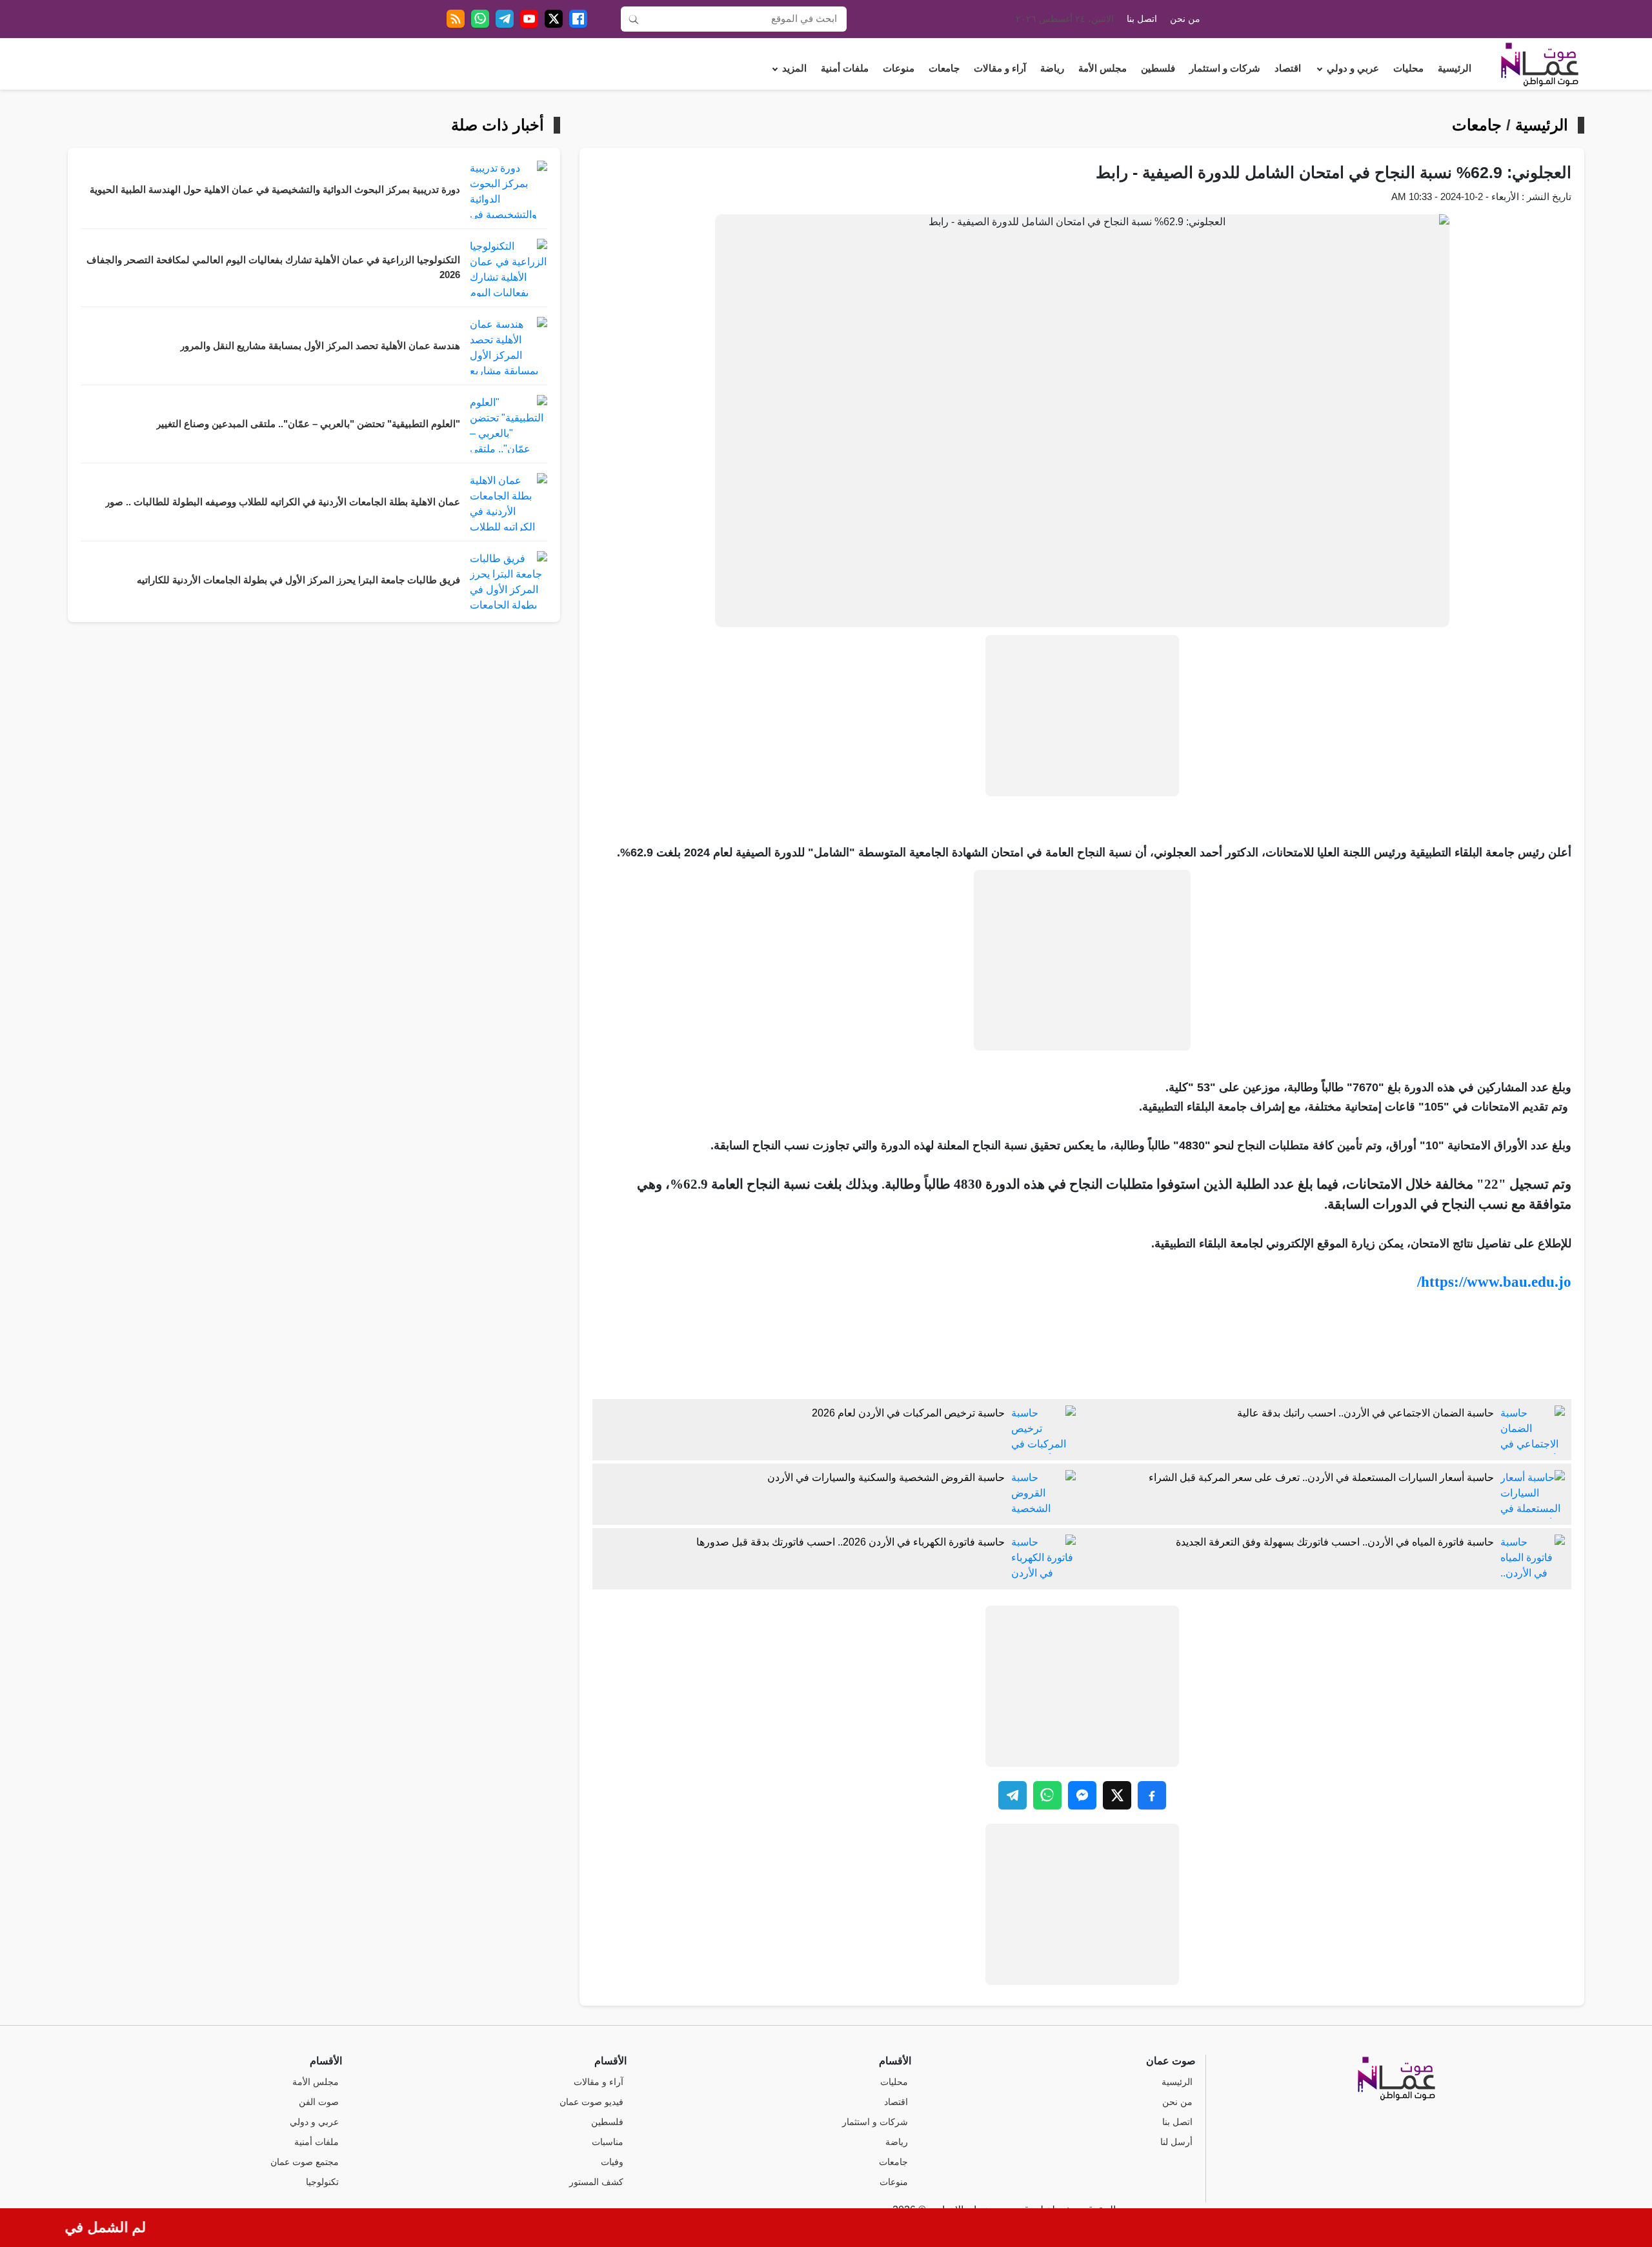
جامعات (944, 68)
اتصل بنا (1142, 19)
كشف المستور (596, 2182)
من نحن (1185, 19)
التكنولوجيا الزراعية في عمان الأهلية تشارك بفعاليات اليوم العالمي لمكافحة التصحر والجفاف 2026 (273, 267)
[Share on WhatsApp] (1047, 1795)
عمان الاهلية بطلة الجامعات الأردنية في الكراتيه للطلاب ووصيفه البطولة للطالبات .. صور (283, 502)
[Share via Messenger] (1082, 1795)
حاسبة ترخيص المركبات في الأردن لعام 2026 (908, 1413)
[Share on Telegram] (1012, 1795)
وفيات (612, 2162)
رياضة (1052, 68)
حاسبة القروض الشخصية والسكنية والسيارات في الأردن (886, 1477)
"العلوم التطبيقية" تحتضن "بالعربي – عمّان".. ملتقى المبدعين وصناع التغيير (308, 424)
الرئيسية (1455, 68)
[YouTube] (529, 19)
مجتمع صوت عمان (305, 2162)
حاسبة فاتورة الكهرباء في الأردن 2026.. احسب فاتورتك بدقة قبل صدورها (851, 1542)
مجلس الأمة (1103, 68)
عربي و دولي (1353, 68)
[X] (554, 19)
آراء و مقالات (1000, 68)
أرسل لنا (1176, 2142)
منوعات (899, 68)
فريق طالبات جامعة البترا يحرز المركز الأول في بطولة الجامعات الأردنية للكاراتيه (298, 580)
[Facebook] (578, 19)
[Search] (634, 19)
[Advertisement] (1082, 716)
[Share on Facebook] (1152, 1795)
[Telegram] (505, 19)
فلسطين (1158, 68)
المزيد (794, 68)
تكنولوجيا (322, 2182)
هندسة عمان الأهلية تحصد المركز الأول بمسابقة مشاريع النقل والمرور (320, 346)
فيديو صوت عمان (591, 2102)
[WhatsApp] (480, 19)
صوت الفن (319, 2102)
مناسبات (608, 2142)
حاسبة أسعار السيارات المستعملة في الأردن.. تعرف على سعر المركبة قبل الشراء (1321, 1477)
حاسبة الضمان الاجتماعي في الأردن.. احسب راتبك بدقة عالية (1365, 1413)
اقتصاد (1288, 68)
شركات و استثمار (1225, 68)
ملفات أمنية (845, 68)
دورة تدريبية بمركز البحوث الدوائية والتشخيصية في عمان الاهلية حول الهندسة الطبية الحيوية (275, 190)
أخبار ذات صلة (498, 125)
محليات (1408, 68)
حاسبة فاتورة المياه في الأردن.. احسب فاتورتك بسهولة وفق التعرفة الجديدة (1335, 1542)
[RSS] (456, 19)
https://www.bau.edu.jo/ (1494, 1282)
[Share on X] (1117, 1795)
